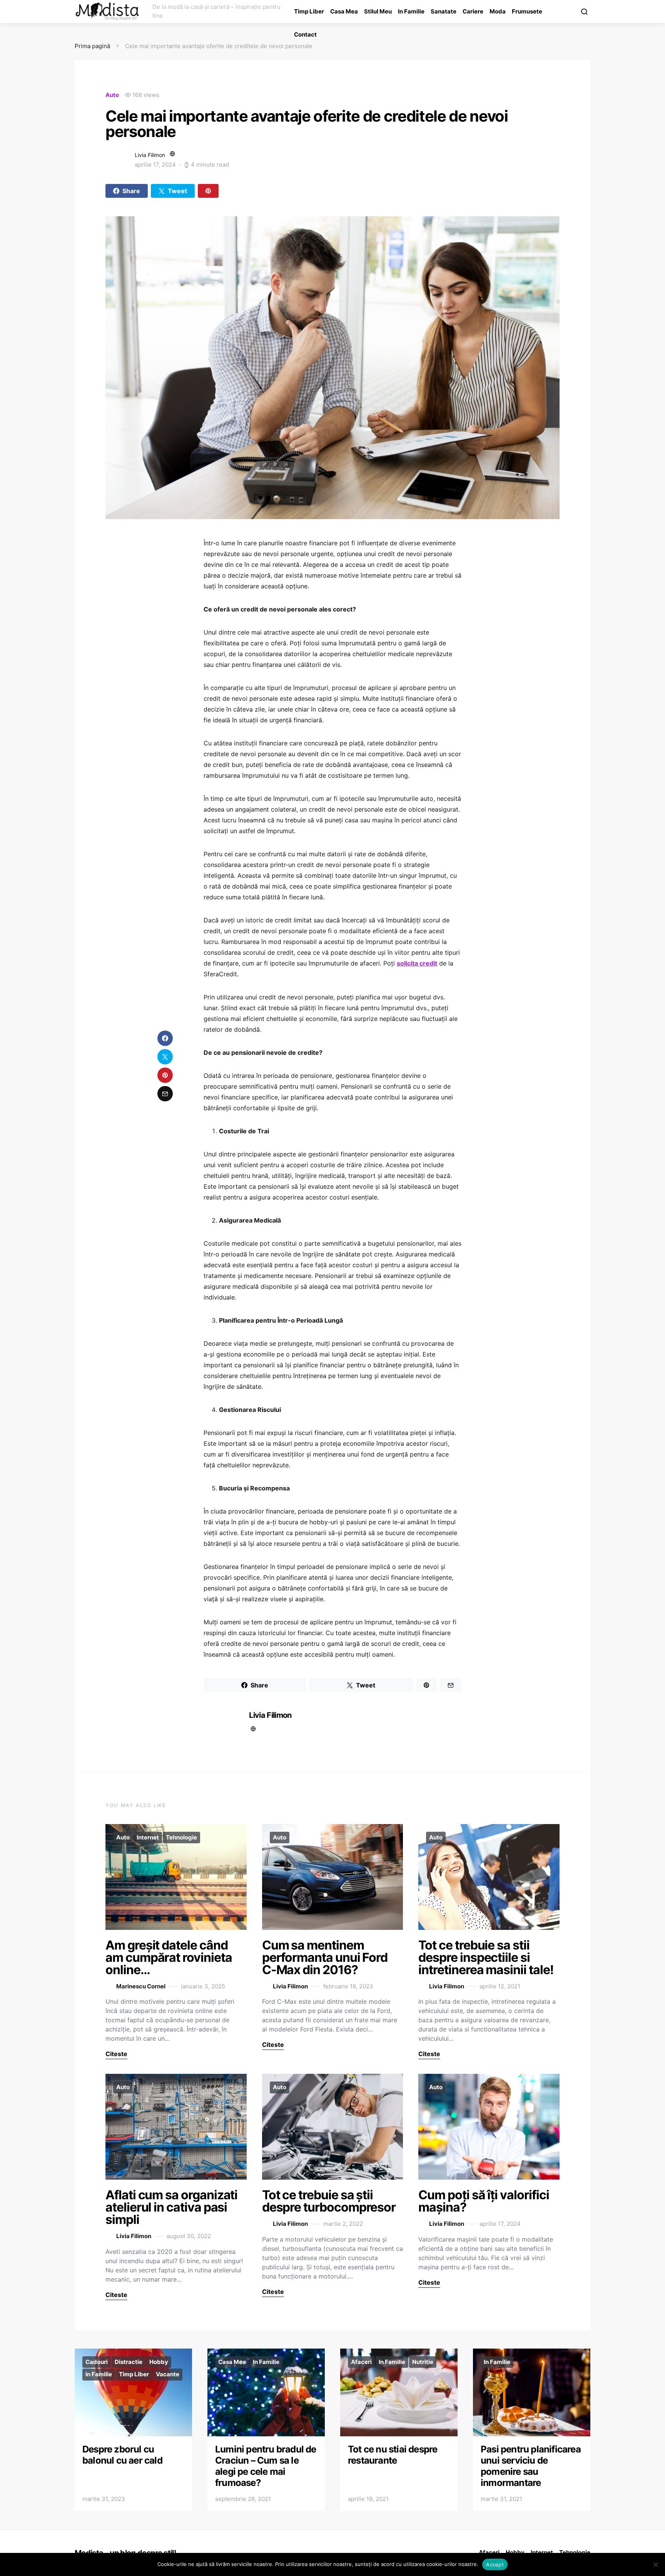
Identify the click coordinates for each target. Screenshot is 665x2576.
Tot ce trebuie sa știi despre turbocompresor (329, 2201)
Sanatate (444, 11)
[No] (655, 2564)
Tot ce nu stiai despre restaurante (393, 2455)
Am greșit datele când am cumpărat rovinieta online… (169, 1957)
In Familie (411, 11)
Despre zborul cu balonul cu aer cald (122, 2455)
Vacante (168, 2374)
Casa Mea (344, 11)
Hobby (159, 2362)
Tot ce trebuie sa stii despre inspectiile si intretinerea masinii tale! (486, 1957)
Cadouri (97, 2362)
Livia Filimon (150, 155)
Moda (498, 11)
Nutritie (423, 2362)
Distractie (129, 2362)
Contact (305, 34)
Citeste (116, 2054)
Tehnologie (181, 1837)
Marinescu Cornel (141, 1986)
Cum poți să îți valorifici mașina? (484, 2201)
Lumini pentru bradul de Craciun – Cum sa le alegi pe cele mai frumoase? (266, 2466)
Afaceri (361, 2362)
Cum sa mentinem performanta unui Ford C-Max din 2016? (325, 1957)
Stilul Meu (378, 11)
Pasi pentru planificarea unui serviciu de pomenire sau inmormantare (531, 2466)
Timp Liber (309, 11)
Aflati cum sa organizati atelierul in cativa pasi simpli (171, 2207)
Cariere (473, 11)
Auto (112, 95)
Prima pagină (92, 46)
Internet (148, 1837)
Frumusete (527, 11)
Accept (495, 2564)
